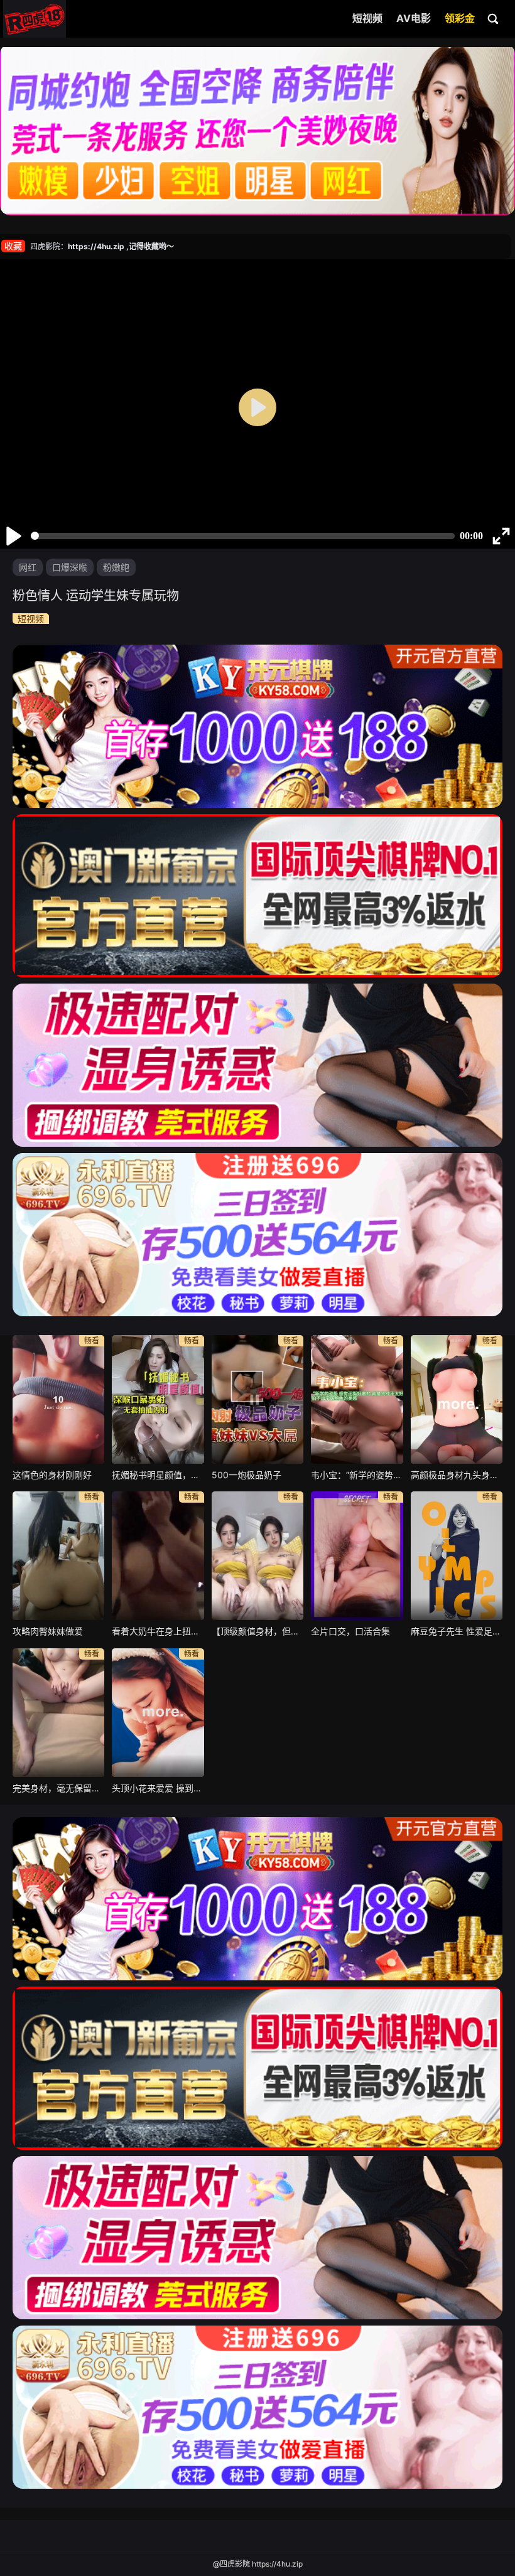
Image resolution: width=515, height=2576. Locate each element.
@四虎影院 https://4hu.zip (258, 2564)
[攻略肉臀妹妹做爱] (58, 1556)
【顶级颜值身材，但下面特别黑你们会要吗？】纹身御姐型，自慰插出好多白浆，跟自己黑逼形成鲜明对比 (257, 1631)
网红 (28, 567)
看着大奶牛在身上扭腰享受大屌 (158, 1631)
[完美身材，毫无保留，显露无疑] (58, 1713)
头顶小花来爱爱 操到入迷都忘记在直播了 (158, 1788)
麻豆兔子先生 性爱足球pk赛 (457, 1631)
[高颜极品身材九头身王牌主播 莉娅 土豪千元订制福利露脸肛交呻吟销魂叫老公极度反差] (457, 1399)
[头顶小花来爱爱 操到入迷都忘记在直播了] (158, 1713)
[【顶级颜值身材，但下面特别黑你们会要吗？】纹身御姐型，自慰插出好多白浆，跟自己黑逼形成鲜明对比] (257, 1556)
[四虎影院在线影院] (35, 19)
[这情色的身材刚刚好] (58, 1399)
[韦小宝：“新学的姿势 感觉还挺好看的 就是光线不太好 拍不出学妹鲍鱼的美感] (357, 1399)
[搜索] (494, 18)
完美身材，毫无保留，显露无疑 (58, 1788)
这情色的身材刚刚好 (52, 1475)
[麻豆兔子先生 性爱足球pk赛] (457, 1556)
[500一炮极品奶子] (257, 1399)
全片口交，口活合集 (350, 1631)
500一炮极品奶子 (247, 1475)
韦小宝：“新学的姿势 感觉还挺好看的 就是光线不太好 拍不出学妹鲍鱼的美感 (357, 1475)
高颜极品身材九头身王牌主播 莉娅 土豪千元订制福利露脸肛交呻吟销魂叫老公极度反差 (457, 1475)
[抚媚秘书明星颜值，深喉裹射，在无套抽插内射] (158, 1399)
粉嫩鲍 (116, 567)
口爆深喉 (70, 567)
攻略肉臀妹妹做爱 (48, 1631)
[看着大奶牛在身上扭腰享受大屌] (158, 1556)
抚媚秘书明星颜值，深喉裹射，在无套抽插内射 (158, 1475)
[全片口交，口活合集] (357, 1556)
